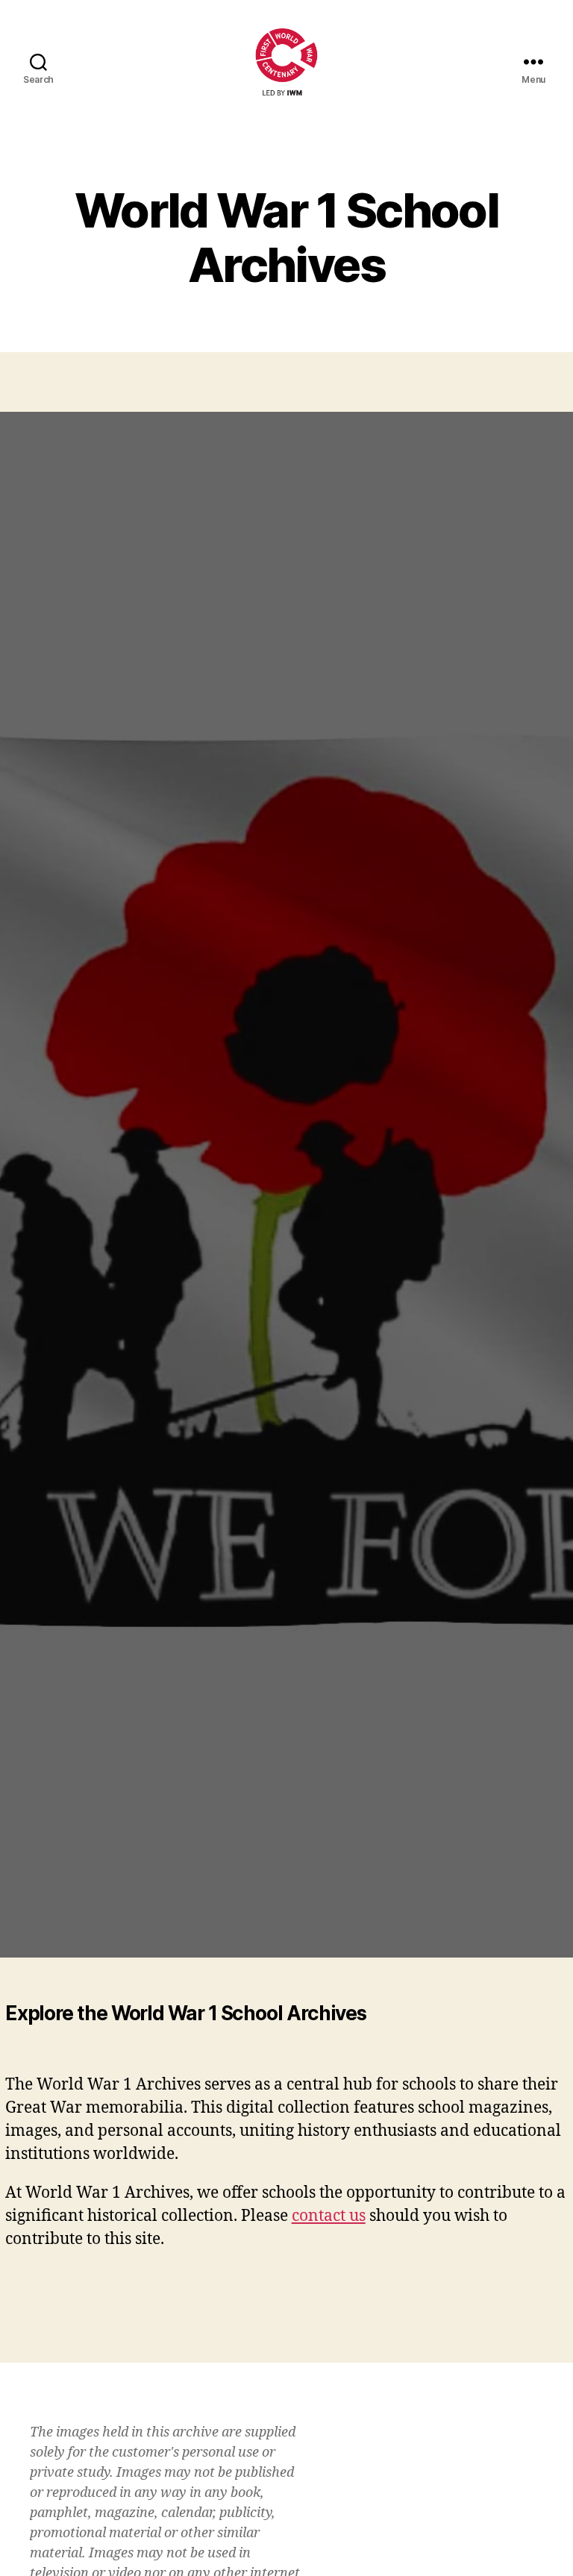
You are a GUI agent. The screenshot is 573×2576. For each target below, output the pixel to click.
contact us (329, 2216)
